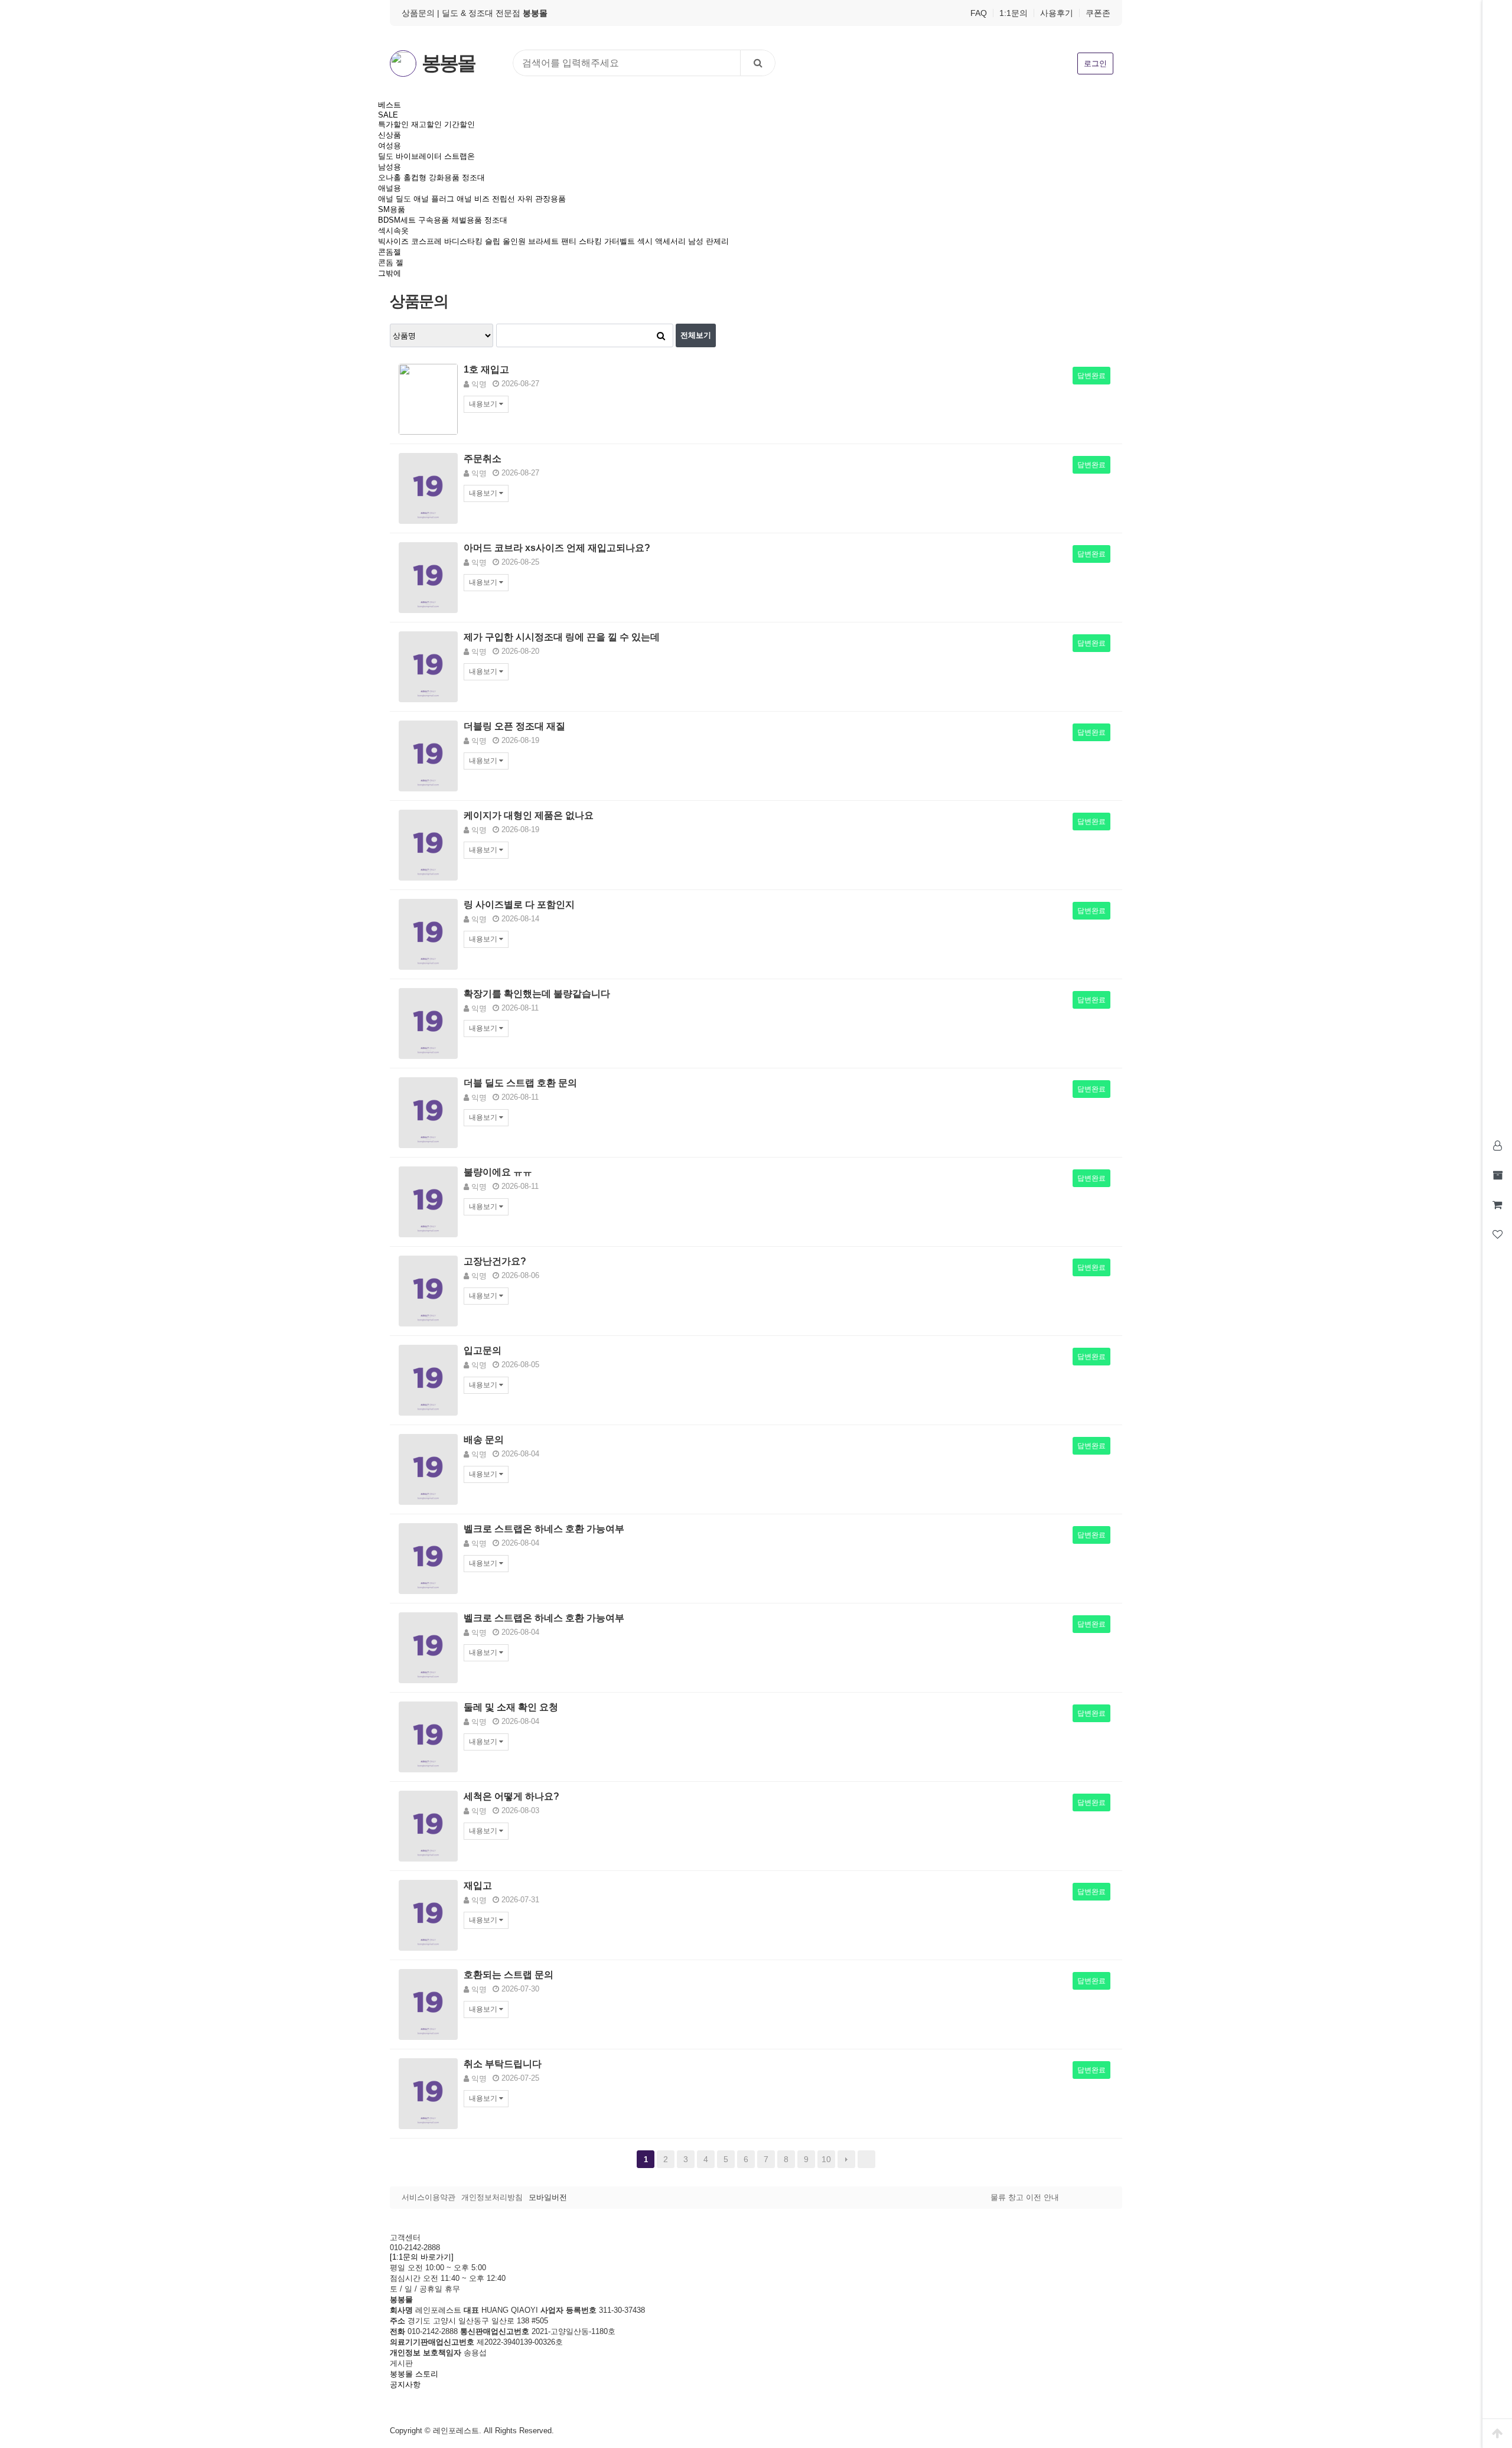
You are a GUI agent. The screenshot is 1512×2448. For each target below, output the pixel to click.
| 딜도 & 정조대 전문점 (492, 13)
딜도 (386, 156)
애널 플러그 (434, 199)
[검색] (758, 63)
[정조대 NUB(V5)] (428, 488)
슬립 (493, 241)
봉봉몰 (448, 63)
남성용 (390, 167)
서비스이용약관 (428, 2197)
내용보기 (484, 404)
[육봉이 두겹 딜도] (428, 2004)
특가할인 (393, 124)
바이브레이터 (419, 156)
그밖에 (390, 273)
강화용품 (444, 177)
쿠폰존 (1098, 13)
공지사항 (405, 2385)
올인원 (514, 241)
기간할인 (460, 124)
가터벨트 (620, 241)
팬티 (569, 241)
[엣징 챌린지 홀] (428, 1914)
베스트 (390, 105)
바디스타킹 (463, 241)
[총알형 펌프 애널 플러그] (428, 1023)
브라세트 (543, 241)
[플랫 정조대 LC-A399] (428, 844)
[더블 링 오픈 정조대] (428, 755)
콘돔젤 (390, 252)
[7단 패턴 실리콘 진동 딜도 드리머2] (428, 1290)
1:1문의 (1014, 13)
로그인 (1095, 63)
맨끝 (866, 2159)
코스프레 (426, 241)
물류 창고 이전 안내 (1025, 2197)
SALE (388, 115)
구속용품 (434, 220)
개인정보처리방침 (492, 2197)
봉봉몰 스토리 (414, 2374)
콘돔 (386, 263)
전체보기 (696, 335)
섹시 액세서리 (661, 241)
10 (826, 2159)
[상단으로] (1497, 2433)
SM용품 (392, 209)
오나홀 (390, 177)
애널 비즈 (473, 199)
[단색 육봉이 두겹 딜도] (428, 1112)
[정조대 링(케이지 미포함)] (428, 1379)
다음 (846, 2159)
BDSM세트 (397, 220)
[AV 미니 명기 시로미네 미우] (428, 1825)
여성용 (390, 146)
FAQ (979, 13)
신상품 (390, 135)
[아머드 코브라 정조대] (428, 577)
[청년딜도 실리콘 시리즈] (428, 398)
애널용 (390, 188)
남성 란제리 (708, 241)
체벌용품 (467, 220)
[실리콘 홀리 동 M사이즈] (428, 1558)
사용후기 (1057, 13)
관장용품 (550, 199)
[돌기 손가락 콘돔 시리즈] (428, 2093)
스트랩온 (460, 156)
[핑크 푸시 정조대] (428, 666)
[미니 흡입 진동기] (428, 1201)
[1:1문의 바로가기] (422, 2257)
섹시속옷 (393, 231)
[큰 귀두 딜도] (428, 1647)
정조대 (473, 177)
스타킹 (590, 241)
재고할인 (426, 124)
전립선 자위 (512, 199)
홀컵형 (415, 177)
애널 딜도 (395, 199)
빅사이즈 (393, 241)
